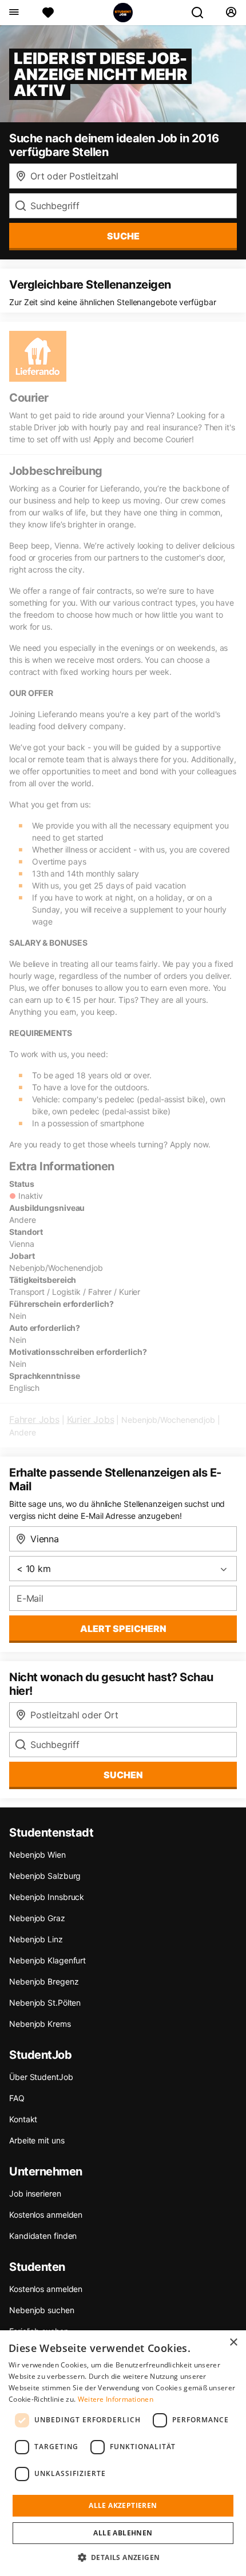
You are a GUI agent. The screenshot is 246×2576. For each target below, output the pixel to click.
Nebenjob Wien (37, 1855)
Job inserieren (35, 2193)
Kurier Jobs (91, 1419)
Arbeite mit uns (37, 2140)
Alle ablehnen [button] (123, 2533)
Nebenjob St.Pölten (45, 2003)
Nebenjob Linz (36, 1939)
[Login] (231, 13)
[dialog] (123, 2453)
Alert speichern (123, 1629)
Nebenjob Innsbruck (47, 1897)
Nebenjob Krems (40, 2024)
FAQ (17, 2098)
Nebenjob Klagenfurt (47, 1960)
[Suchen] (202, 13)
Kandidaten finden (43, 2236)
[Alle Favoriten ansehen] (48, 13)
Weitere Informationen (116, 2399)
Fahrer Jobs (34, 1419)
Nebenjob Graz (37, 1918)
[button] (123, 2557)
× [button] (233, 2343)
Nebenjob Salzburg (45, 1876)
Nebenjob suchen (42, 2310)
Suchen (123, 1775)
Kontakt (23, 2119)
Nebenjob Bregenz (44, 1981)
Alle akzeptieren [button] (123, 2505)
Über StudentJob (41, 2077)
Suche (123, 236)
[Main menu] (13, 13)
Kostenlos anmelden (46, 2215)
